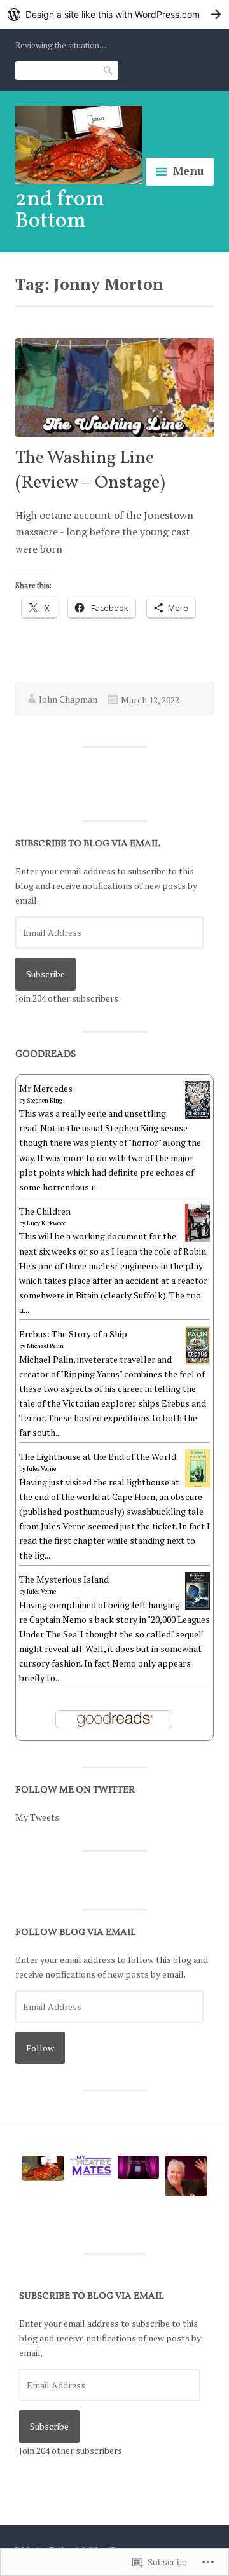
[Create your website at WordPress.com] (114, 14)
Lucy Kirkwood (47, 1223)
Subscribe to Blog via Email (88, 844)
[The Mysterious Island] (198, 1607)
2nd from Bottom (60, 211)
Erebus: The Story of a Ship (73, 1334)
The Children (45, 1211)
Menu (188, 171)
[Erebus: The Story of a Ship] (198, 1361)
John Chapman (68, 699)
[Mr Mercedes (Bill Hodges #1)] (198, 1115)
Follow (40, 2048)
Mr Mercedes (46, 1088)
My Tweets (37, 1817)
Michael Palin (45, 1346)
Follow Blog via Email (76, 1933)
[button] (43, 2170)
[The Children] (198, 1238)
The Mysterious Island (64, 1579)
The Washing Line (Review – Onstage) (90, 471)
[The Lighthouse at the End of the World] (198, 1486)
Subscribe (45, 974)
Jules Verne (41, 1469)
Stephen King (45, 1100)
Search (109, 70)
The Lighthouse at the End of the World (98, 1457)
